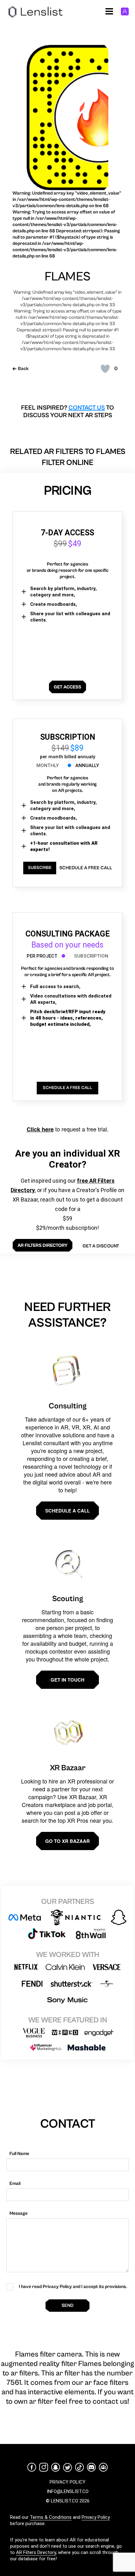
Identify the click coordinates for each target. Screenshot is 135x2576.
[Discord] (91, 2467)
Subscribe (40, 868)
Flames (67, 277)
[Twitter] (67, 2467)
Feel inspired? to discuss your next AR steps (67, 412)
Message (19, 2213)
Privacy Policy (96, 2517)
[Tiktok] (79, 2467)
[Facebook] (32, 2467)
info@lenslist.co (68, 2491)
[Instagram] (44, 2467)
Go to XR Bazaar (67, 1841)
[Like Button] (105, 369)
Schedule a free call (86, 868)
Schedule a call (67, 1511)
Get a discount (101, 1246)
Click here (40, 1129)
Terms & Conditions (51, 2517)
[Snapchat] (56, 2467)
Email (15, 2184)
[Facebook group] (103, 2467)
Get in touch (67, 1680)
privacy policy (67, 2482)
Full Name (19, 2154)
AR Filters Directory (36, 2552)
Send (67, 2305)
